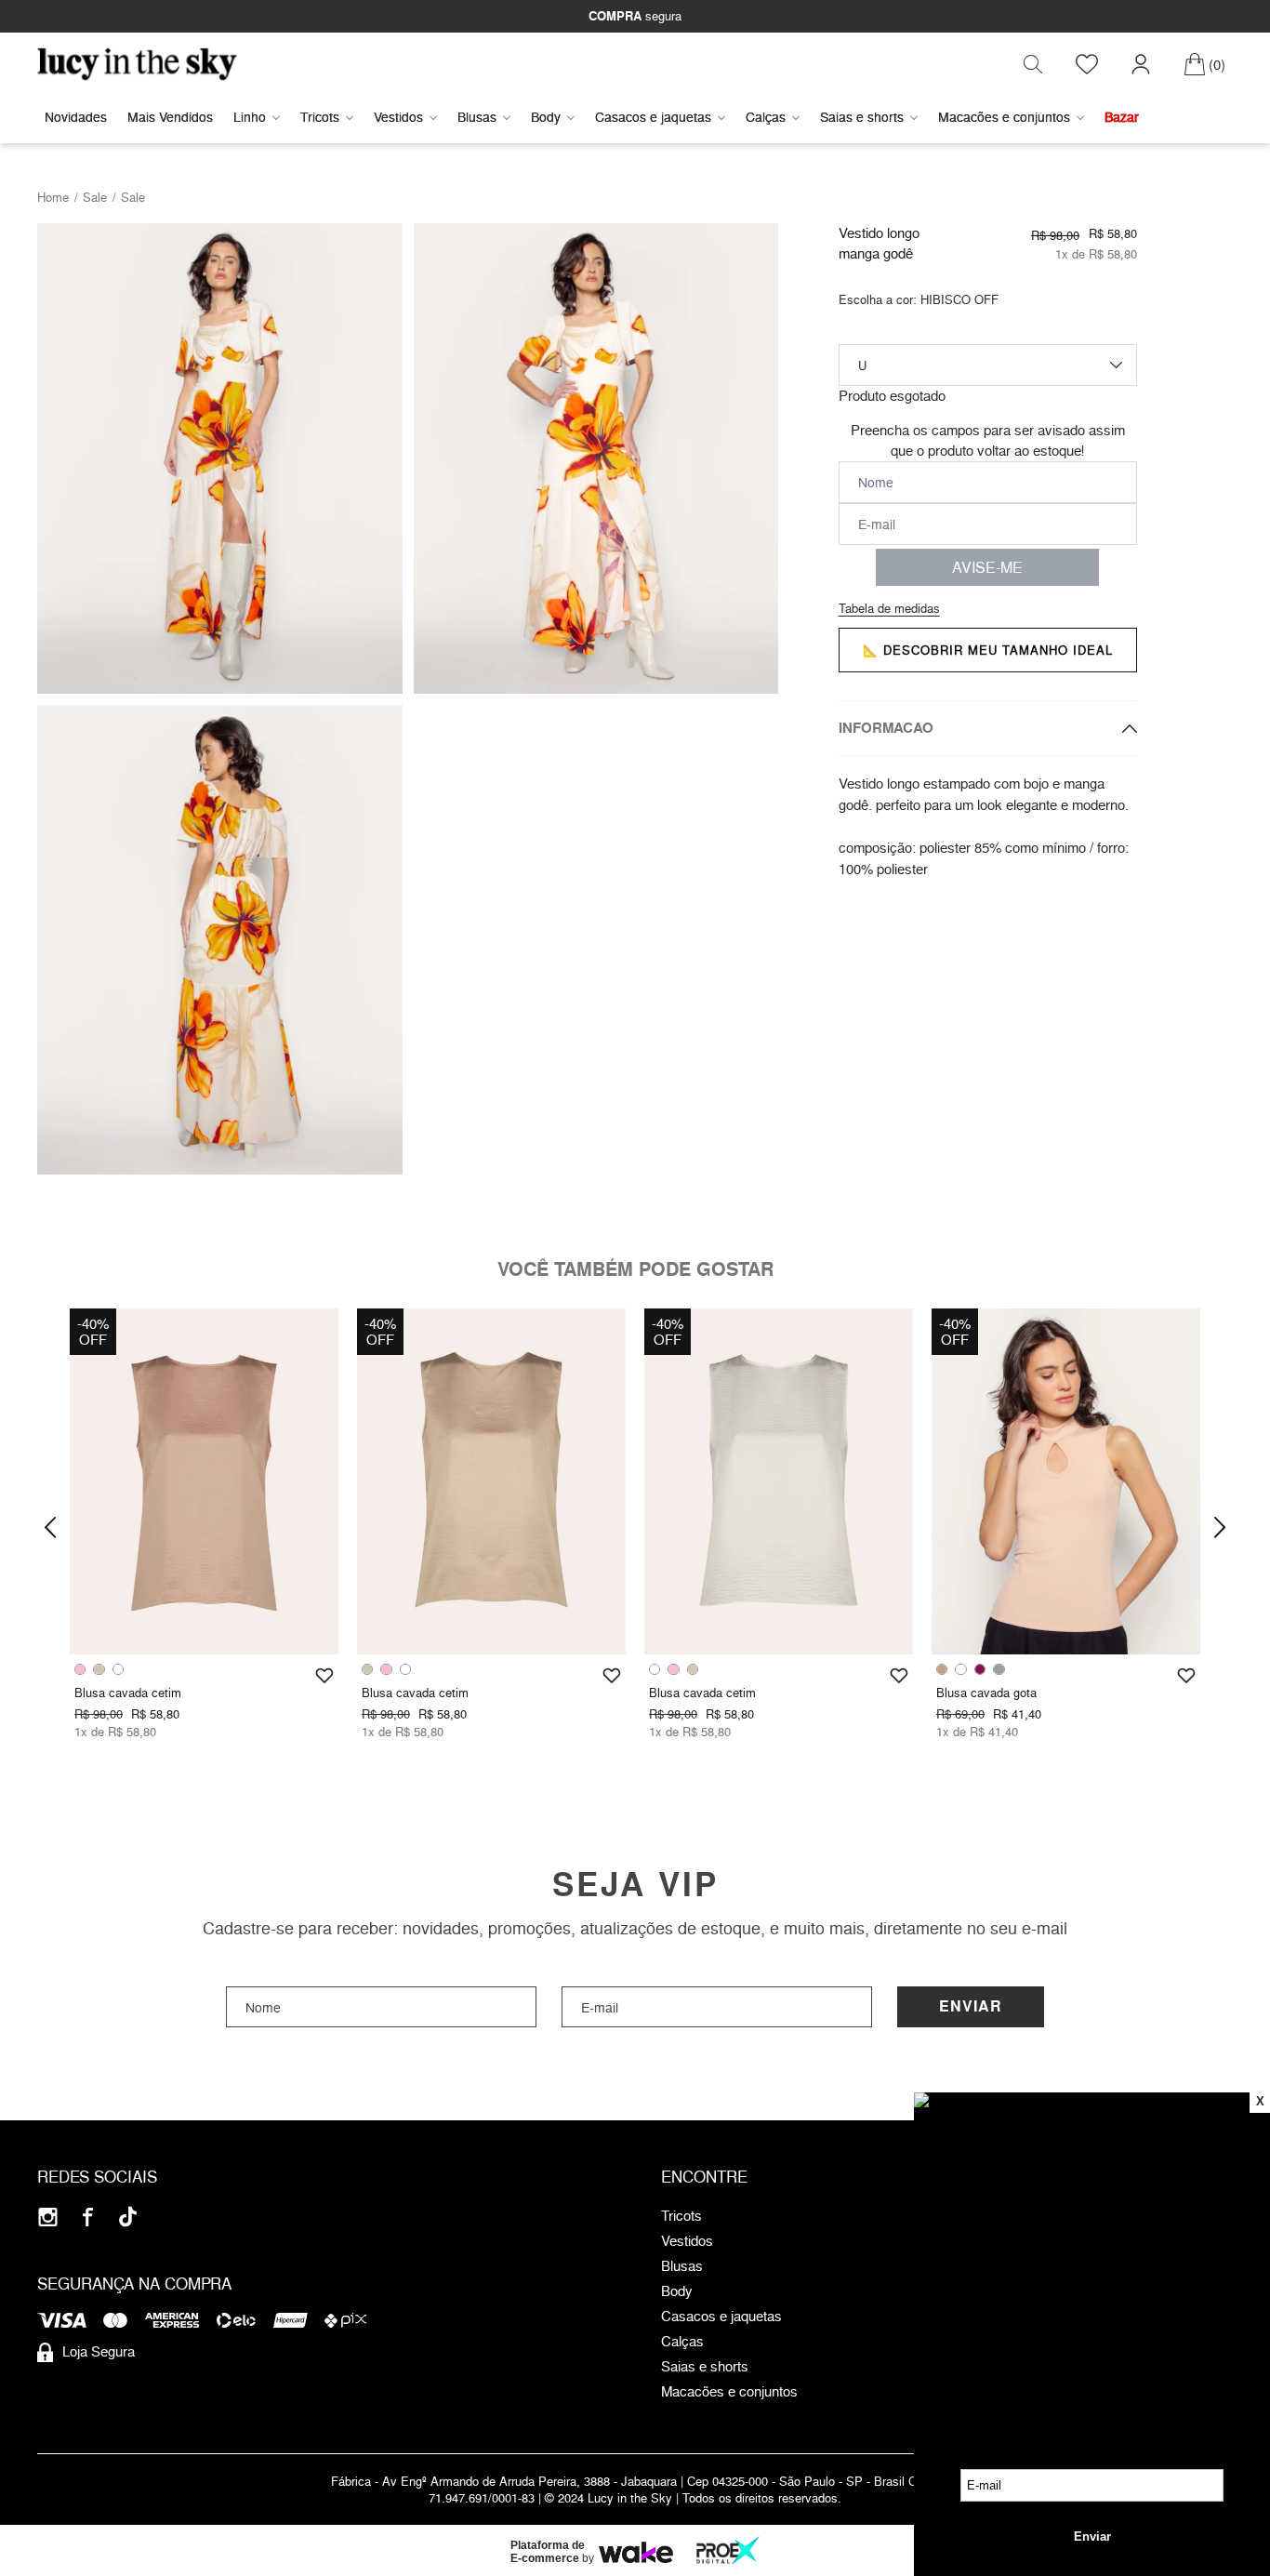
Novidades (76, 117)
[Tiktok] (128, 2217)
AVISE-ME (987, 567)
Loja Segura (99, 2351)
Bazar (1122, 117)
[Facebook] (88, 2217)
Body (546, 117)
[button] (50, 1527)
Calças (766, 117)
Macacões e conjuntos (1004, 117)
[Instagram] (48, 2217)
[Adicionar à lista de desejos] (324, 1676)
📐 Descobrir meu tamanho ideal (988, 650)
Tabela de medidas (889, 608)
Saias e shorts (862, 117)
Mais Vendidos (170, 117)
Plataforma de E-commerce (548, 2552)
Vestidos (398, 117)
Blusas (477, 117)
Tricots (320, 117)
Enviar (971, 2006)
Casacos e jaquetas (653, 117)
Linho (250, 117)
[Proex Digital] (728, 2550)
